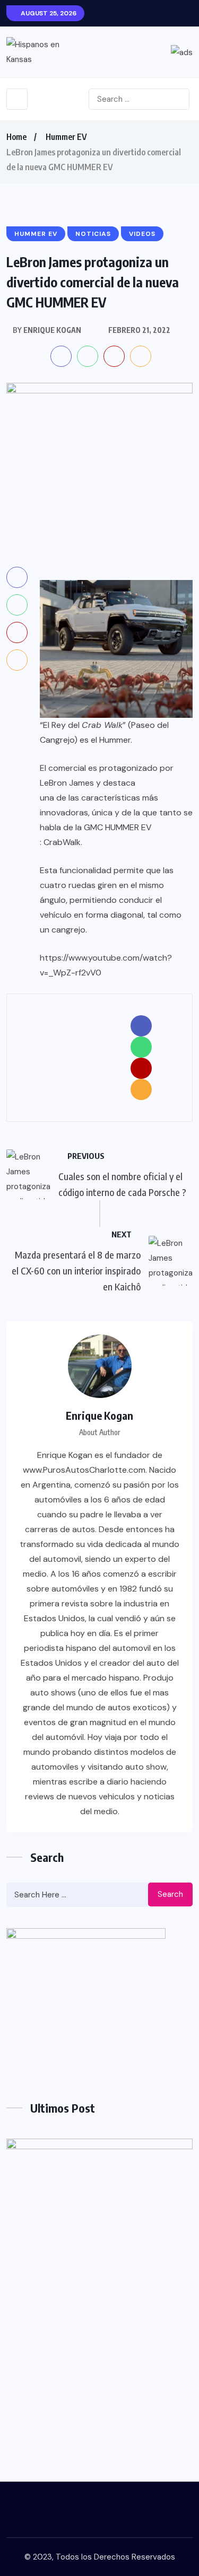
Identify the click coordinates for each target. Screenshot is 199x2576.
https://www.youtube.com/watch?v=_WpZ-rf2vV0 (106, 965)
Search (170, 1894)
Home (16, 137)
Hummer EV (66, 137)
